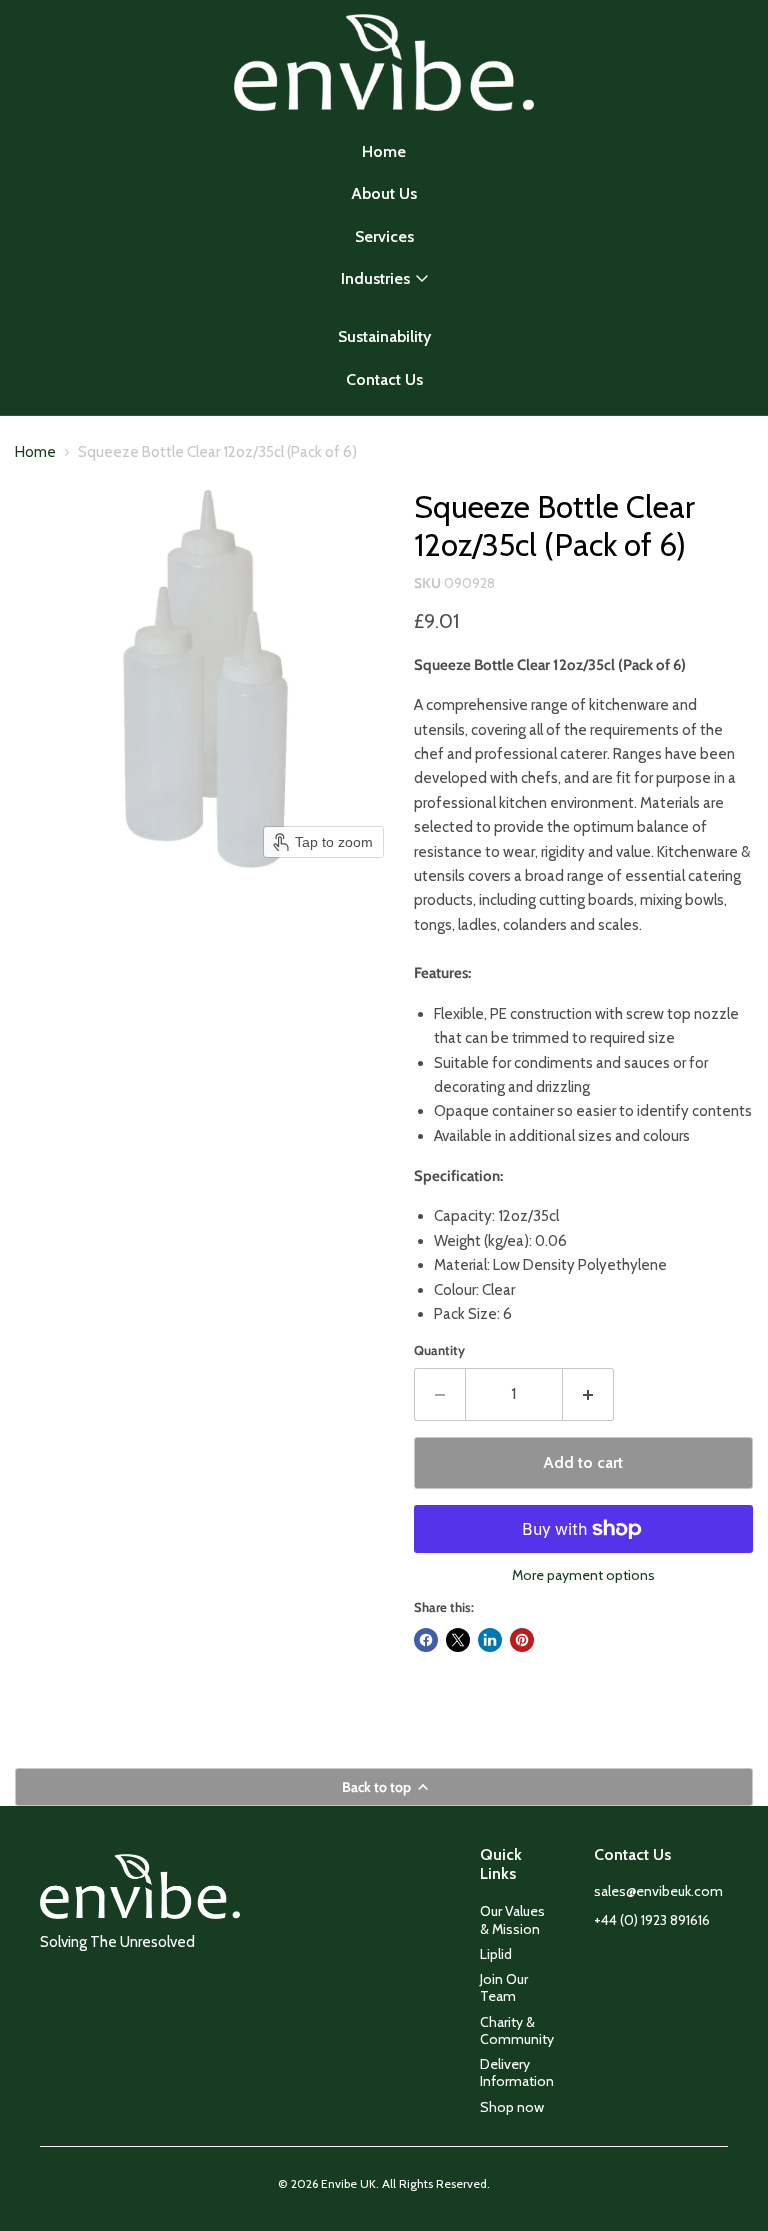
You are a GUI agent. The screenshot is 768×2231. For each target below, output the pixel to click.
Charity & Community (517, 2030)
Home (384, 151)
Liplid (496, 1954)
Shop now (512, 2107)
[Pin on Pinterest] (522, 1640)
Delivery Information (517, 2072)
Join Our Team (504, 1987)
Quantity (439, 1350)
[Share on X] (458, 1640)
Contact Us (384, 379)
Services (384, 236)
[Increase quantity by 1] (588, 1394)
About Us (384, 193)
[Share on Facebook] (426, 1640)
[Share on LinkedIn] (490, 1640)
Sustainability (384, 336)
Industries (375, 278)
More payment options (583, 1575)
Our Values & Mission (512, 1919)
